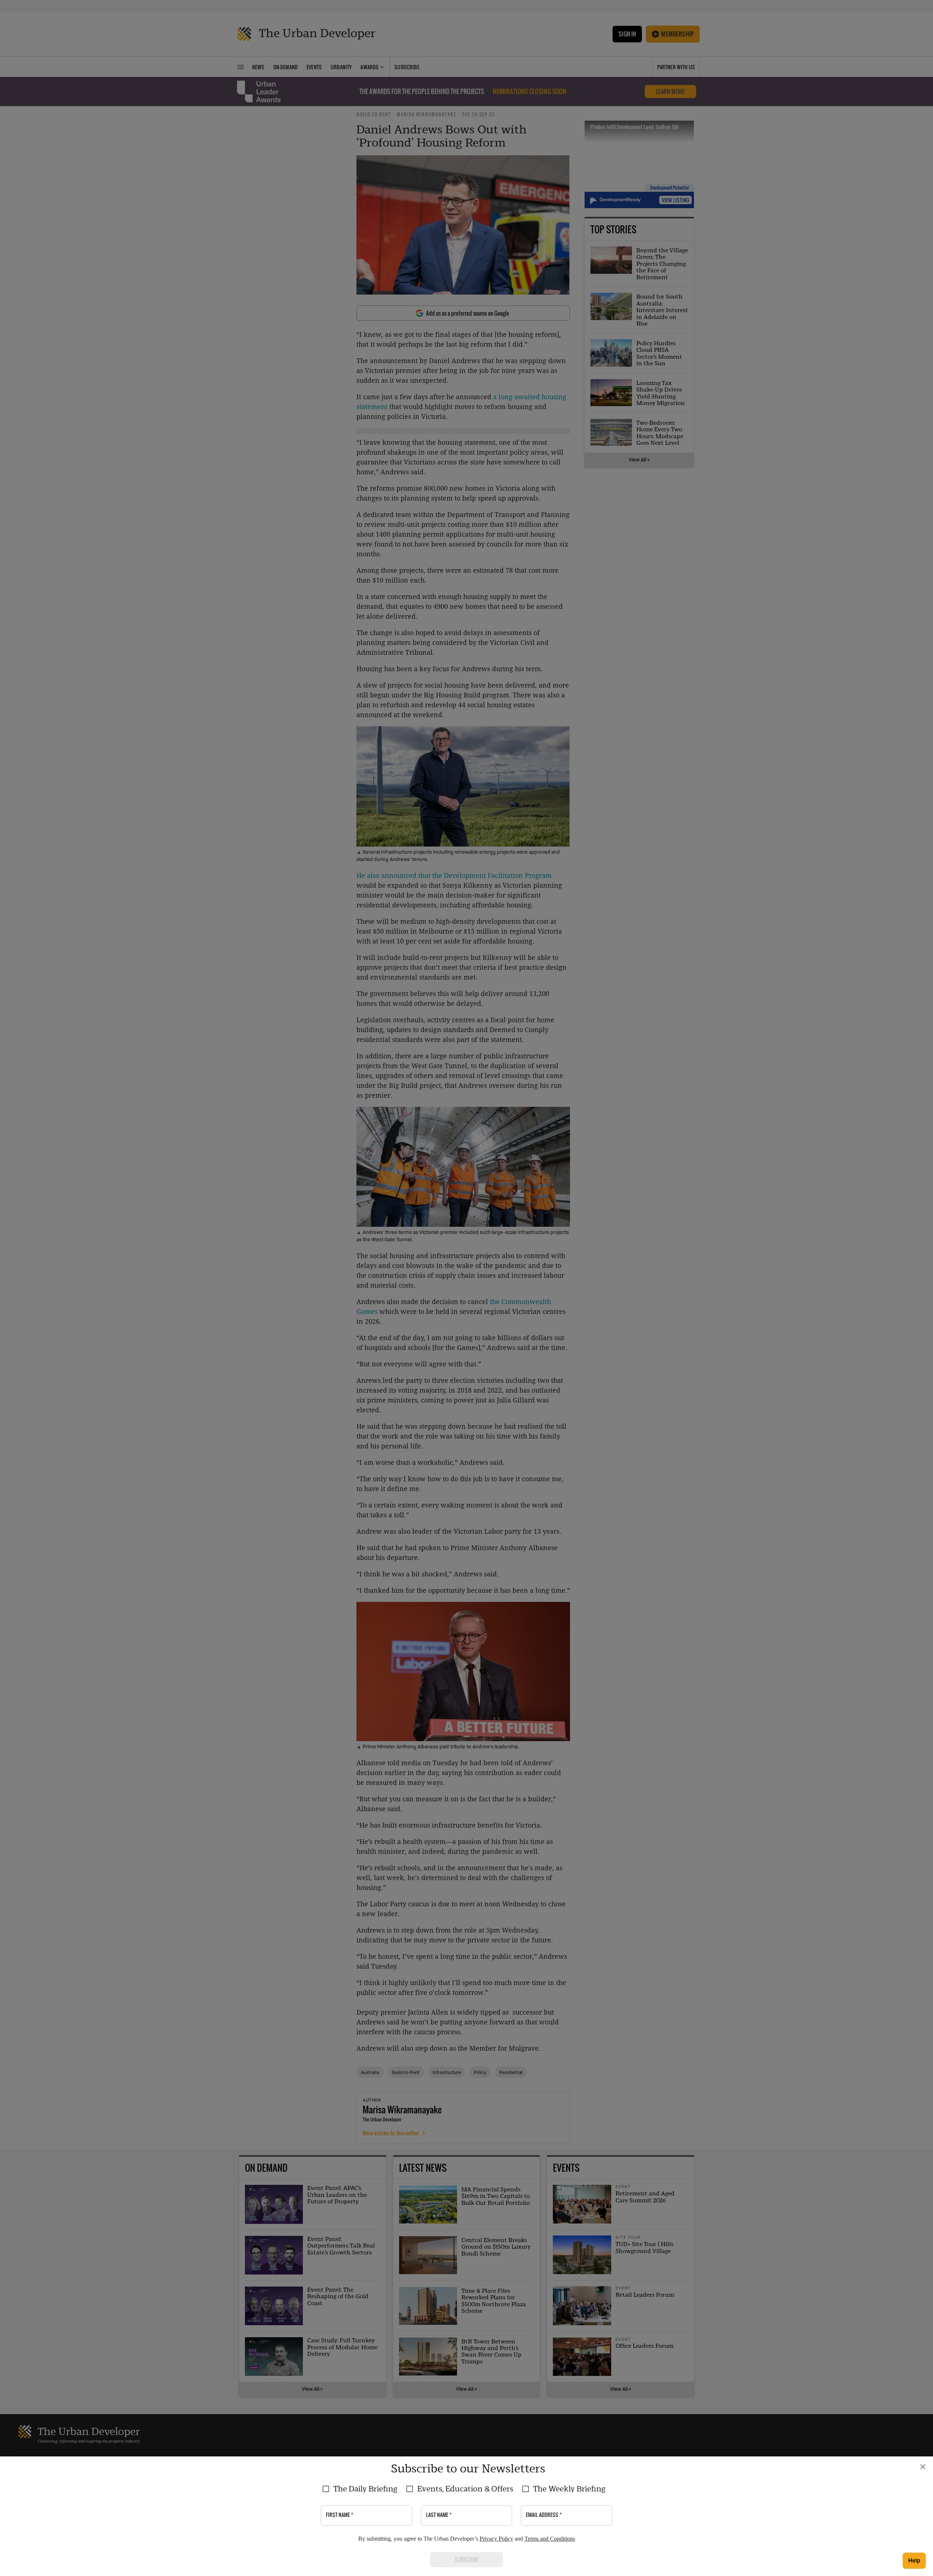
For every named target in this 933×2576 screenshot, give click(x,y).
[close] (923, 2467)
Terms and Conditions (550, 2539)
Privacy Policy (496, 2539)
